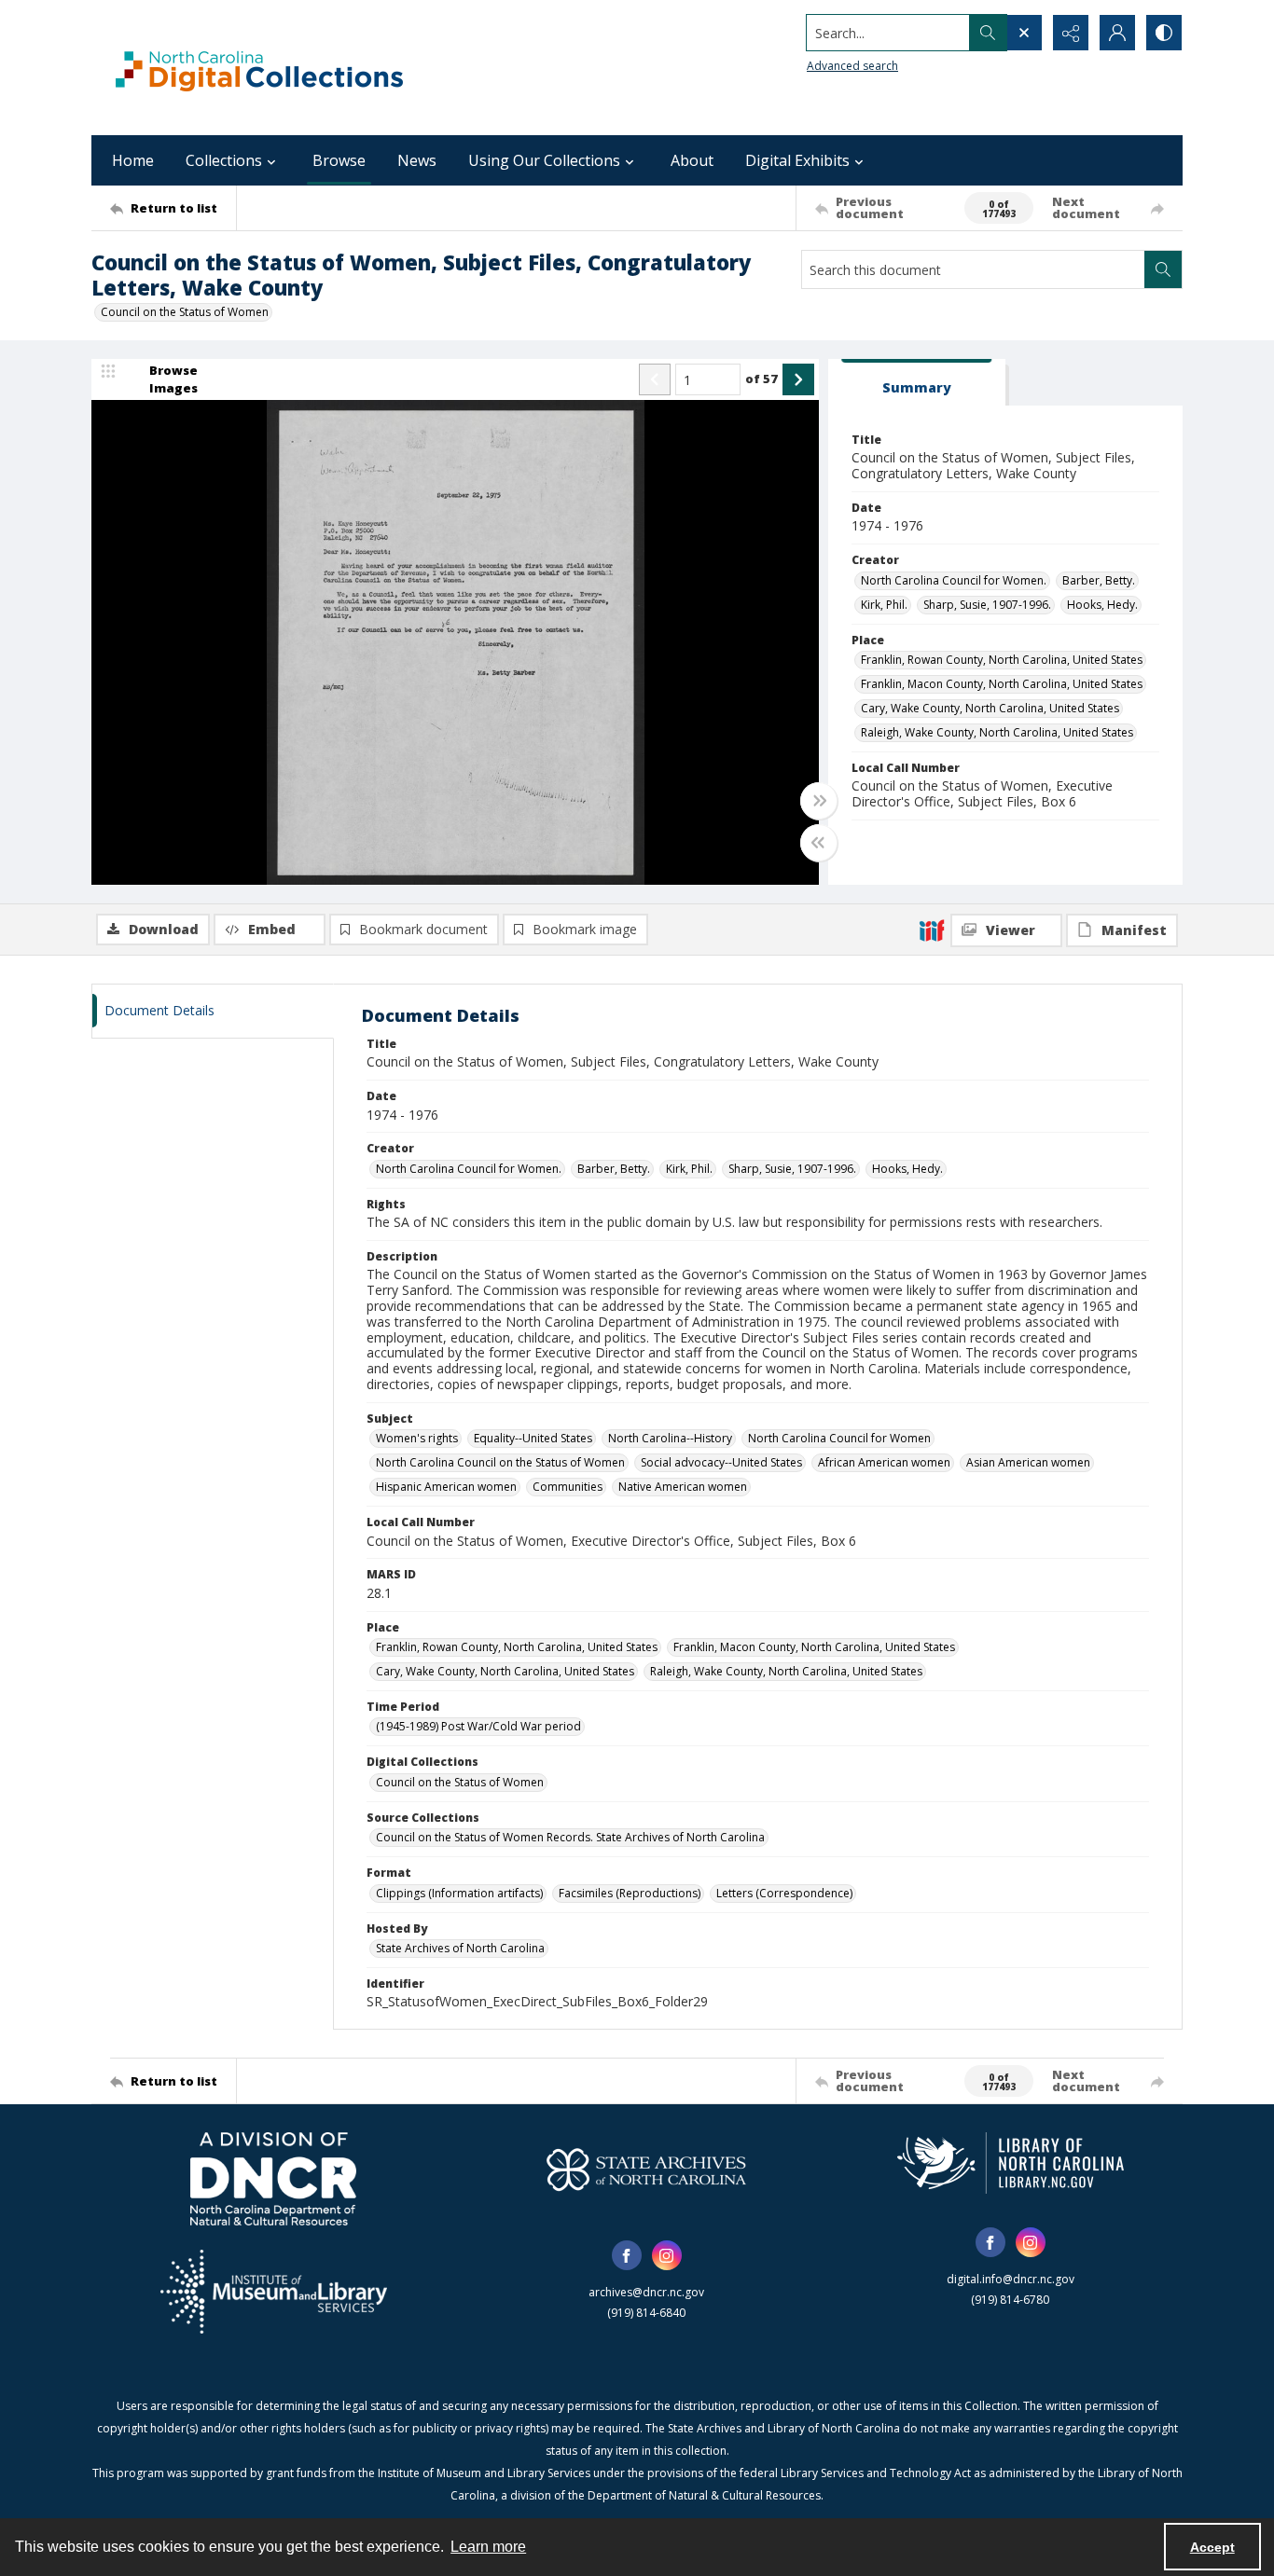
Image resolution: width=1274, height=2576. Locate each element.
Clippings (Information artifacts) (459, 1893)
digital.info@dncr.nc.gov (1011, 2279)
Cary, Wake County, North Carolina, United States (990, 708)
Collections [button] (224, 160)
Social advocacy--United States (721, 1462)
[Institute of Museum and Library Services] (274, 2292)
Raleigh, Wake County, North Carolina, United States (997, 732)
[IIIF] (932, 930)
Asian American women (1028, 1462)
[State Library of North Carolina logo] (1011, 2163)
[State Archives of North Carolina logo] (646, 2170)
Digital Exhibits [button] (797, 160)
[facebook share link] (627, 2255)
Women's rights (417, 1438)
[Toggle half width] (819, 843)
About (692, 160)
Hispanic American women (446, 1487)
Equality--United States (533, 1438)
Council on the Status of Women (185, 312)
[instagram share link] (667, 2255)
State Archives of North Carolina (460, 1948)
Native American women (683, 1487)
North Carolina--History (670, 1438)
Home (133, 160)
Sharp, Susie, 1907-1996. (987, 605)
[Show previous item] (655, 379)
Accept (1212, 2547)
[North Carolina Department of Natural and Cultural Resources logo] (273, 2179)
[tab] (917, 383)
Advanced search (852, 66)
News (417, 160)
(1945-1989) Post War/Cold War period (478, 1726)
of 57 (762, 379)
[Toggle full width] (819, 801)
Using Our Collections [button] (544, 160)
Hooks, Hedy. (1102, 605)
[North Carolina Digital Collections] (259, 68)
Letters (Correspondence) (784, 1893)
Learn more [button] (488, 2547)
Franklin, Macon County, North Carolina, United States (1002, 684)
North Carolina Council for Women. (954, 580)
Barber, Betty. (1099, 580)
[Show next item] (798, 379)
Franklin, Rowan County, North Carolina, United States (1002, 660)
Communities (568, 1487)
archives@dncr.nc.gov (646, 2292)
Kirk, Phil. (884, 605)
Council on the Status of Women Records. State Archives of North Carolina (570, 1837)
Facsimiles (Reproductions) (630, 1893)
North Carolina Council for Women (839, 1438)
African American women (884, 1462)
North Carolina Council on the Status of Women (500, 1462)
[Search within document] (1163, 269)
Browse (339, 160)
